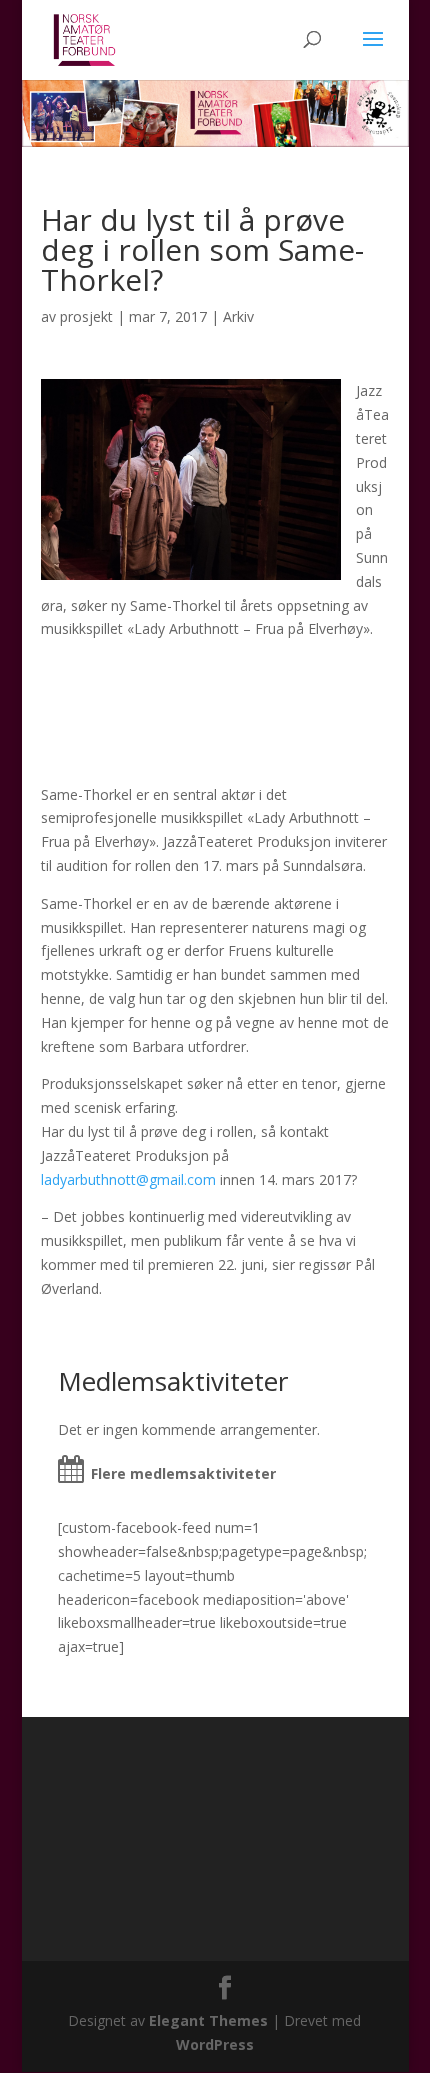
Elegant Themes (208, 2020)
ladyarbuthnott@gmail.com (128, 1179)
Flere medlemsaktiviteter (183, 1473)
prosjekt (86, 316)
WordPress (215, 2044)
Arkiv (238, 316)
